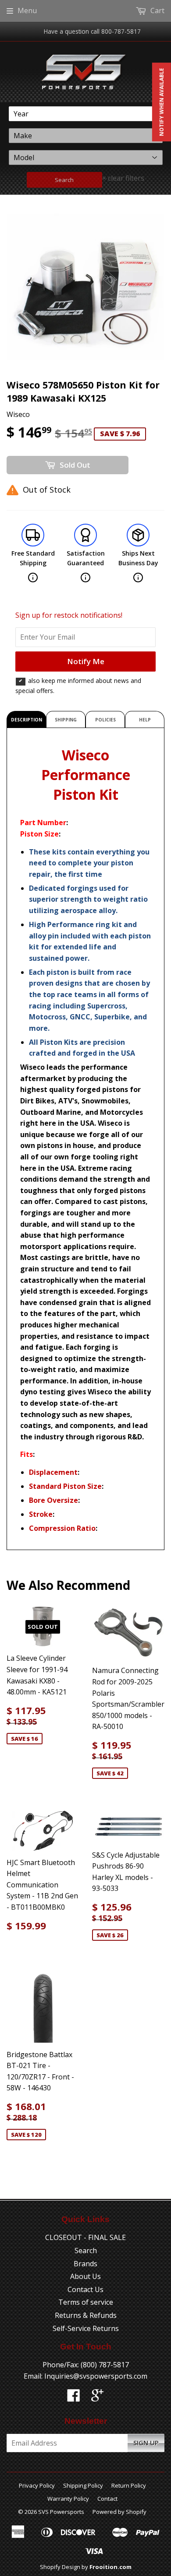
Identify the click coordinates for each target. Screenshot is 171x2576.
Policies (105, 720)
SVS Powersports (61, 2512)
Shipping (66, 720)
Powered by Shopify (119, 2512)
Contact (107, 2499)
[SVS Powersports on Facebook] (74, 2398)
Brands (85, 2264)
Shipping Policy (83, 2485)
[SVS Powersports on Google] (97, 2398)
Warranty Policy (68, 2499)
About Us (85, 2276)
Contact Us (85, 2289)
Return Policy (129, 2485)
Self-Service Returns (86, 2328)
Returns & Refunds (86, 2315)
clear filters (123, 178)
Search (64, 180)
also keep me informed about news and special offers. (78, 685)
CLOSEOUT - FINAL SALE (85, 2237)
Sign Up (146, 2443)
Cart (157, 10)
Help (145, 720)
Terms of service (86, 2302)
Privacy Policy (37, 2485)
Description (27, 720)
